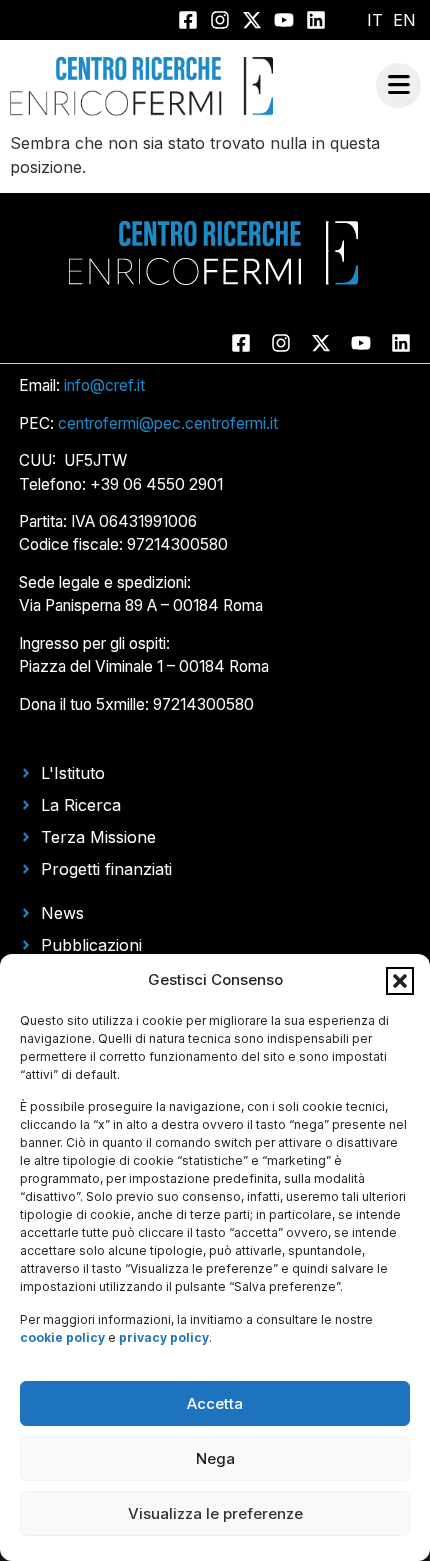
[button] (400, 981)
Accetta (215, 1403)
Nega (215, 1458)
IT (375, 20)
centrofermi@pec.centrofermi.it (168, 423)
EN (404, 20)
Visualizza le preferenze (215, 1513)
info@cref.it (104, 385)
